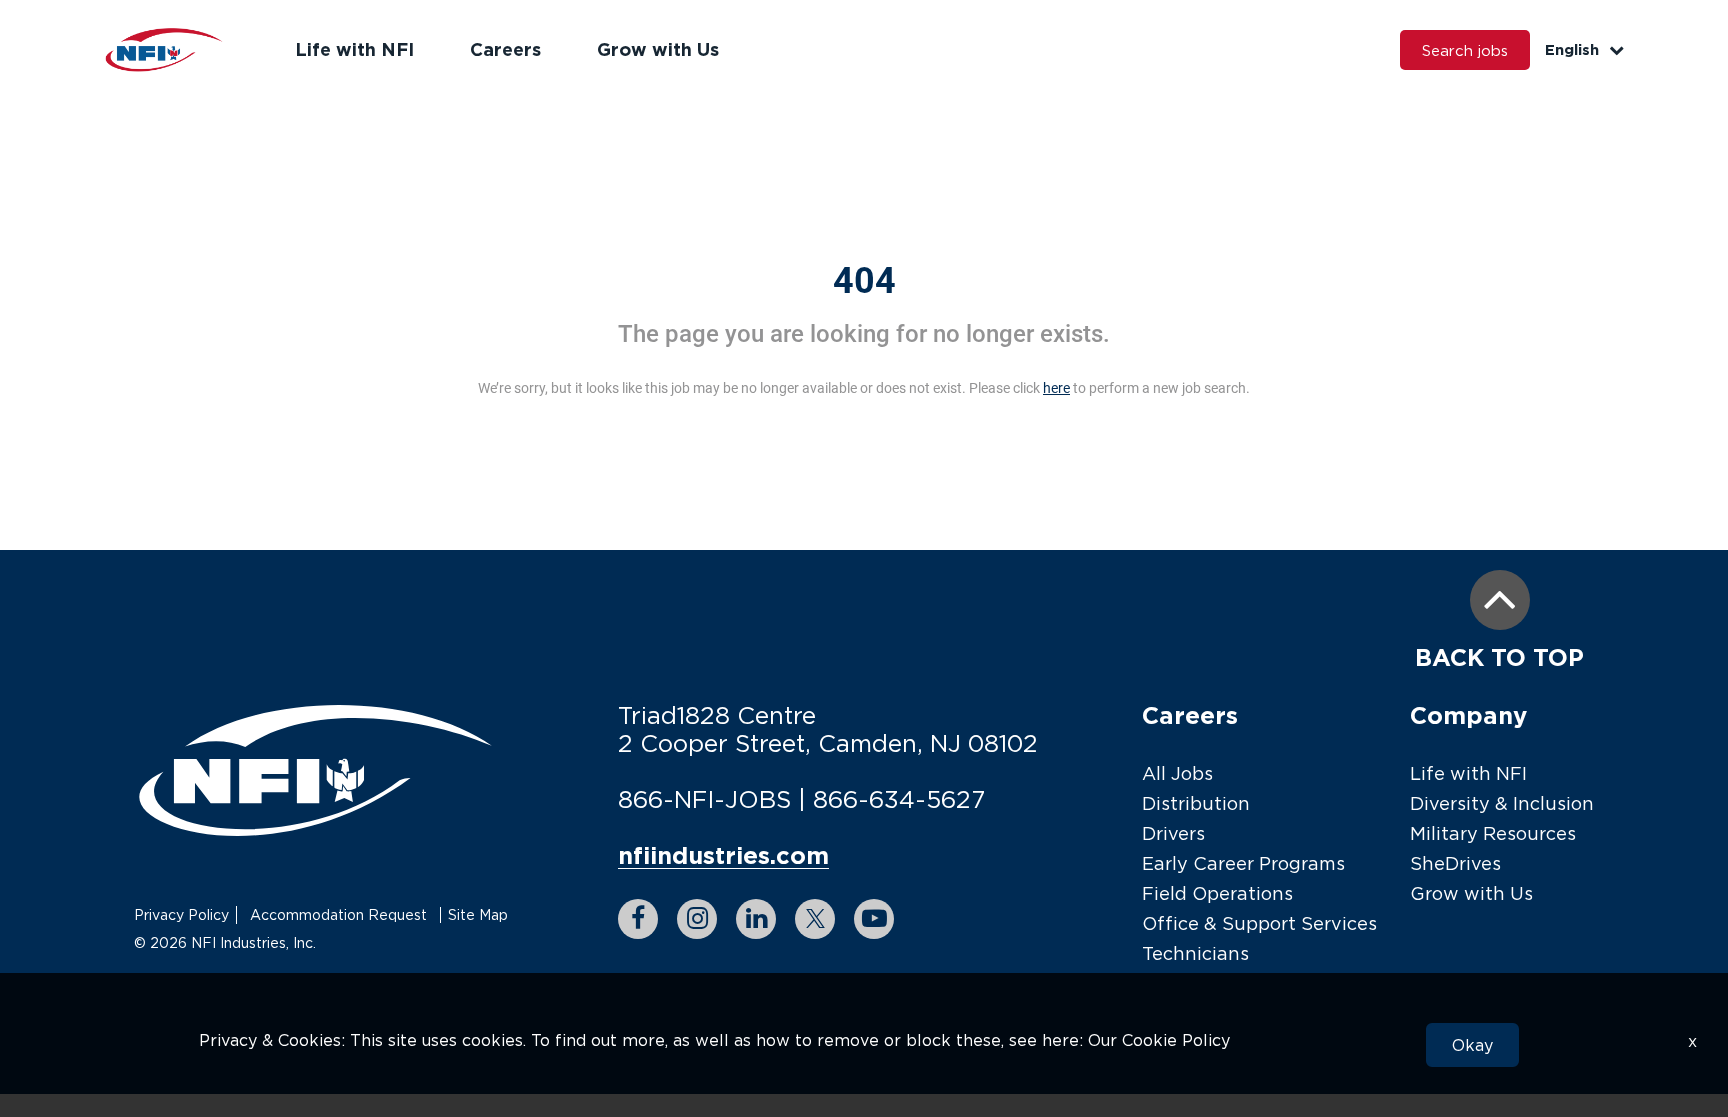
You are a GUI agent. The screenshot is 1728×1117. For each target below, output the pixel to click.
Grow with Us (658, 49)
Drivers (1173, 833)
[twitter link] (815, 919)
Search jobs (1465, 50)
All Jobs (1177, 773)
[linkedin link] (756, 919)
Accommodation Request (338, 914)
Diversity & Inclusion (1502, 803)
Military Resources (1493, 833)
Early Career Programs (1243, 863)
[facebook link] (638, 919)
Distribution (1196, 803)
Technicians (1195, 953)
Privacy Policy (181, 914)
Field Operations (1217, 893)
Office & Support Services (1259, 923)
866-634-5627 (899, 799)
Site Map (478, 914)
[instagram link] (697, 919)
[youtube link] (874, 919)
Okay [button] (1472, 1045)
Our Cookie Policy (1159, 1040)
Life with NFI (354, 49)
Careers (505, 49)
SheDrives (1455, 863)
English (1572, 49)
